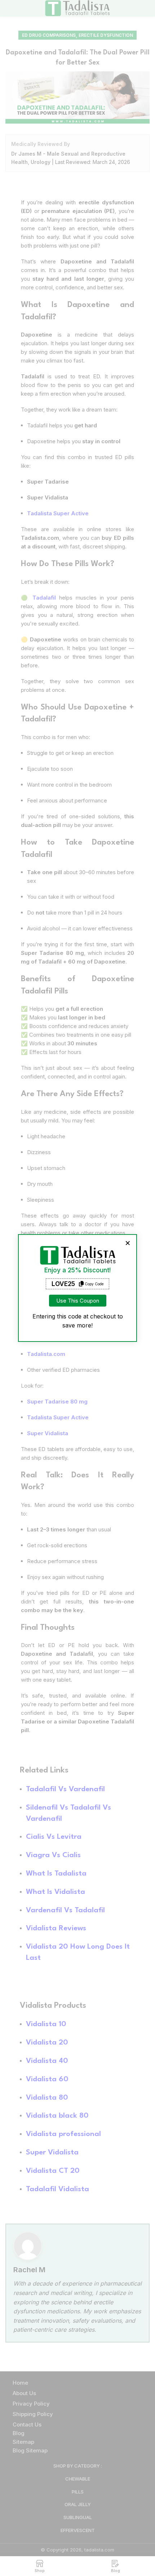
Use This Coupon (78, 1301)
